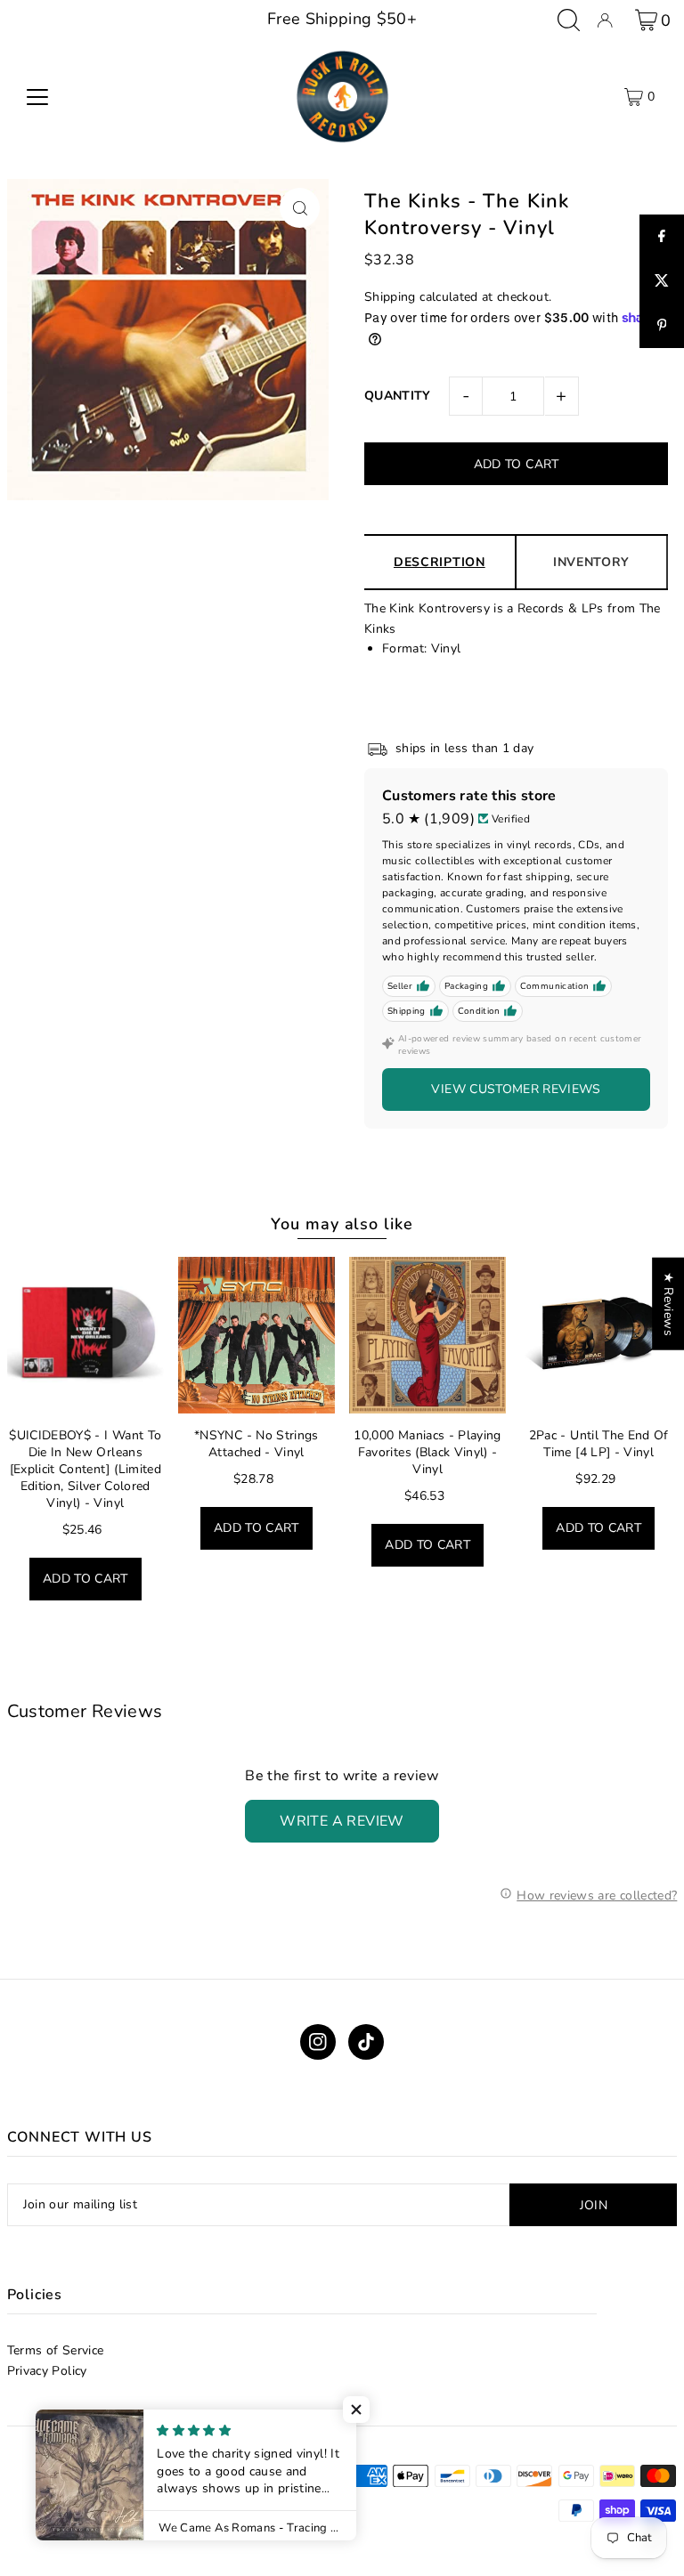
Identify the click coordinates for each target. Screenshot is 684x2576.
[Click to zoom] (300, 208)
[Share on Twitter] (662, 281)
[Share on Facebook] (662, 237)
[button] (356, 2410)
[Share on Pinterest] (662, 326)
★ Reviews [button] (668, 1304)
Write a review (342, 1821)
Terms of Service (56, 2350)
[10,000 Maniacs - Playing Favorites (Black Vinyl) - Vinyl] (427, 1335)
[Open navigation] (37, 97)
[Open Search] (569, 20)
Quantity (398, 396)
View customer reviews (516, 1089)
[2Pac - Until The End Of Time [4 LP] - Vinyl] (598, 1335)
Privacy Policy (47, 2371)
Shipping (390, 297)
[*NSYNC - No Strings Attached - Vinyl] (256, 1335)
